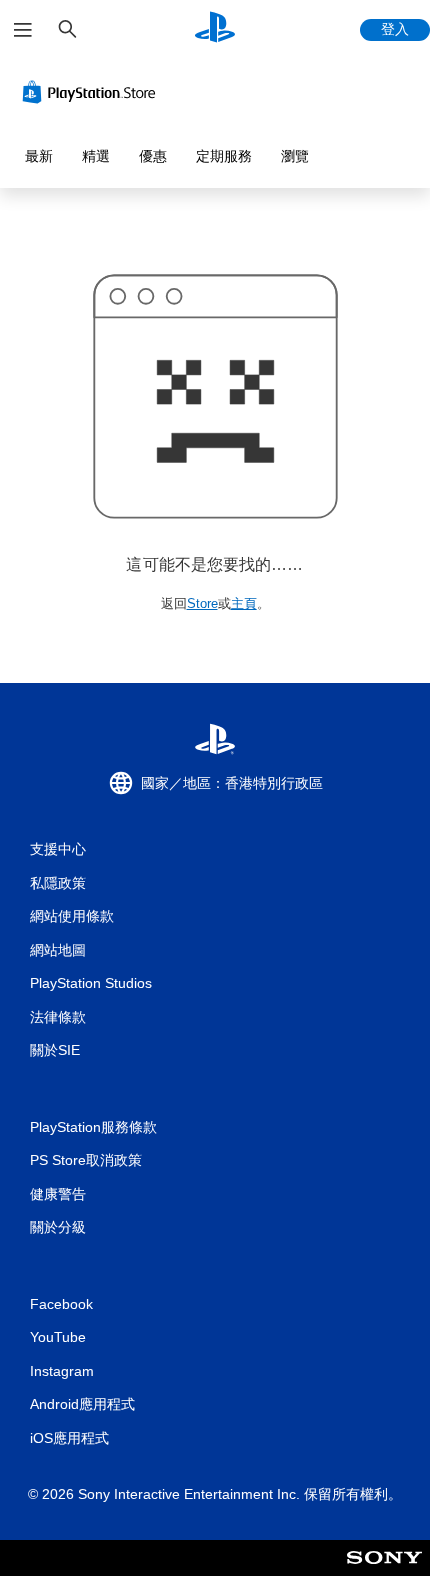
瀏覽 (295, 156)
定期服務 (224, 156)
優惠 (153, 156)
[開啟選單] (23, 30)
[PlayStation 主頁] (215, 29)
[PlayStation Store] (93, 92)
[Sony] (384, 1571)
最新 (39, 156)
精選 (96, 156)
